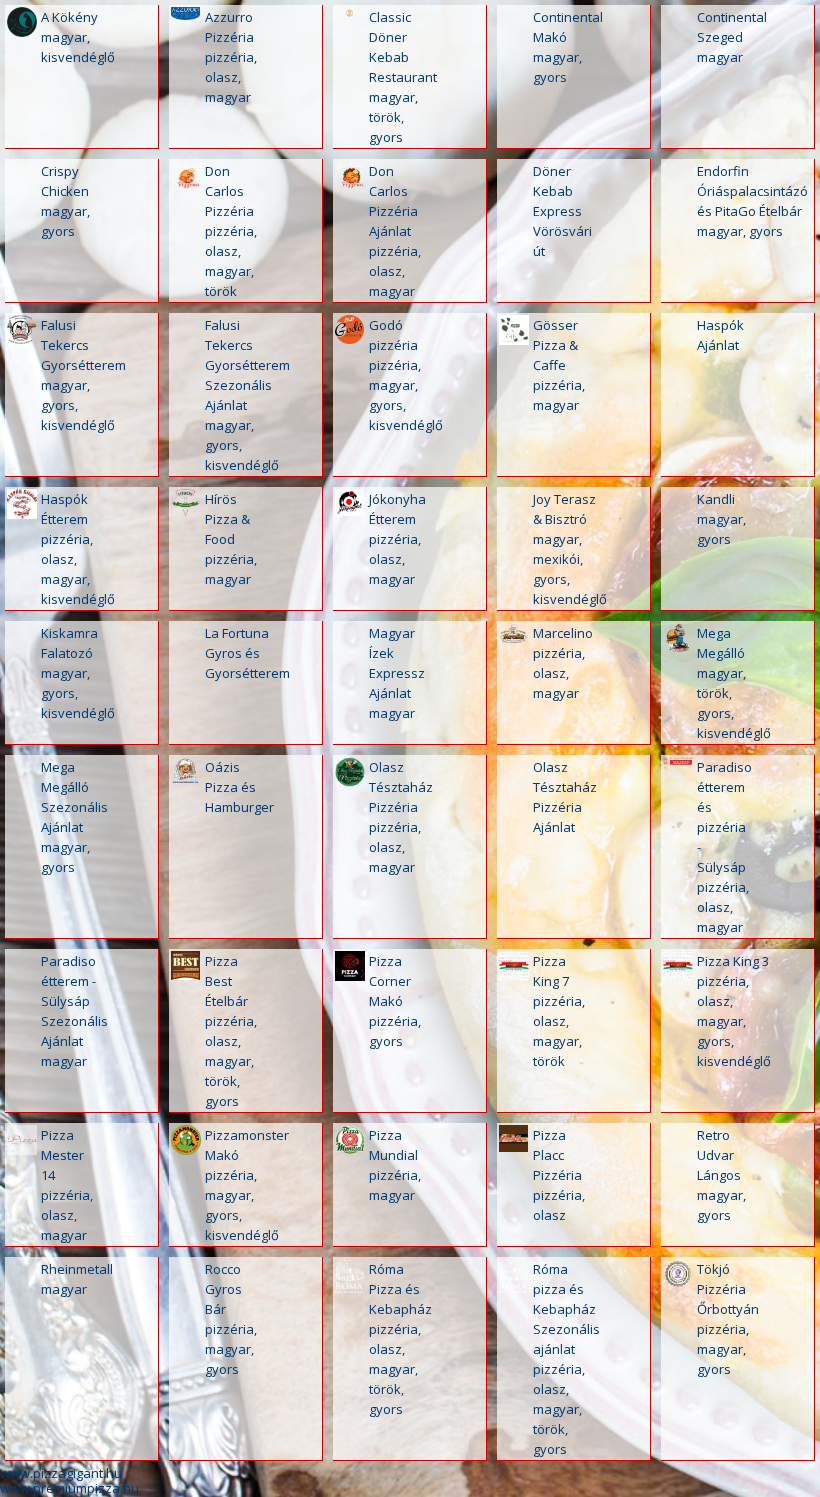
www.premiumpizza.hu (69, 1488)
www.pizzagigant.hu (61, 1473)
